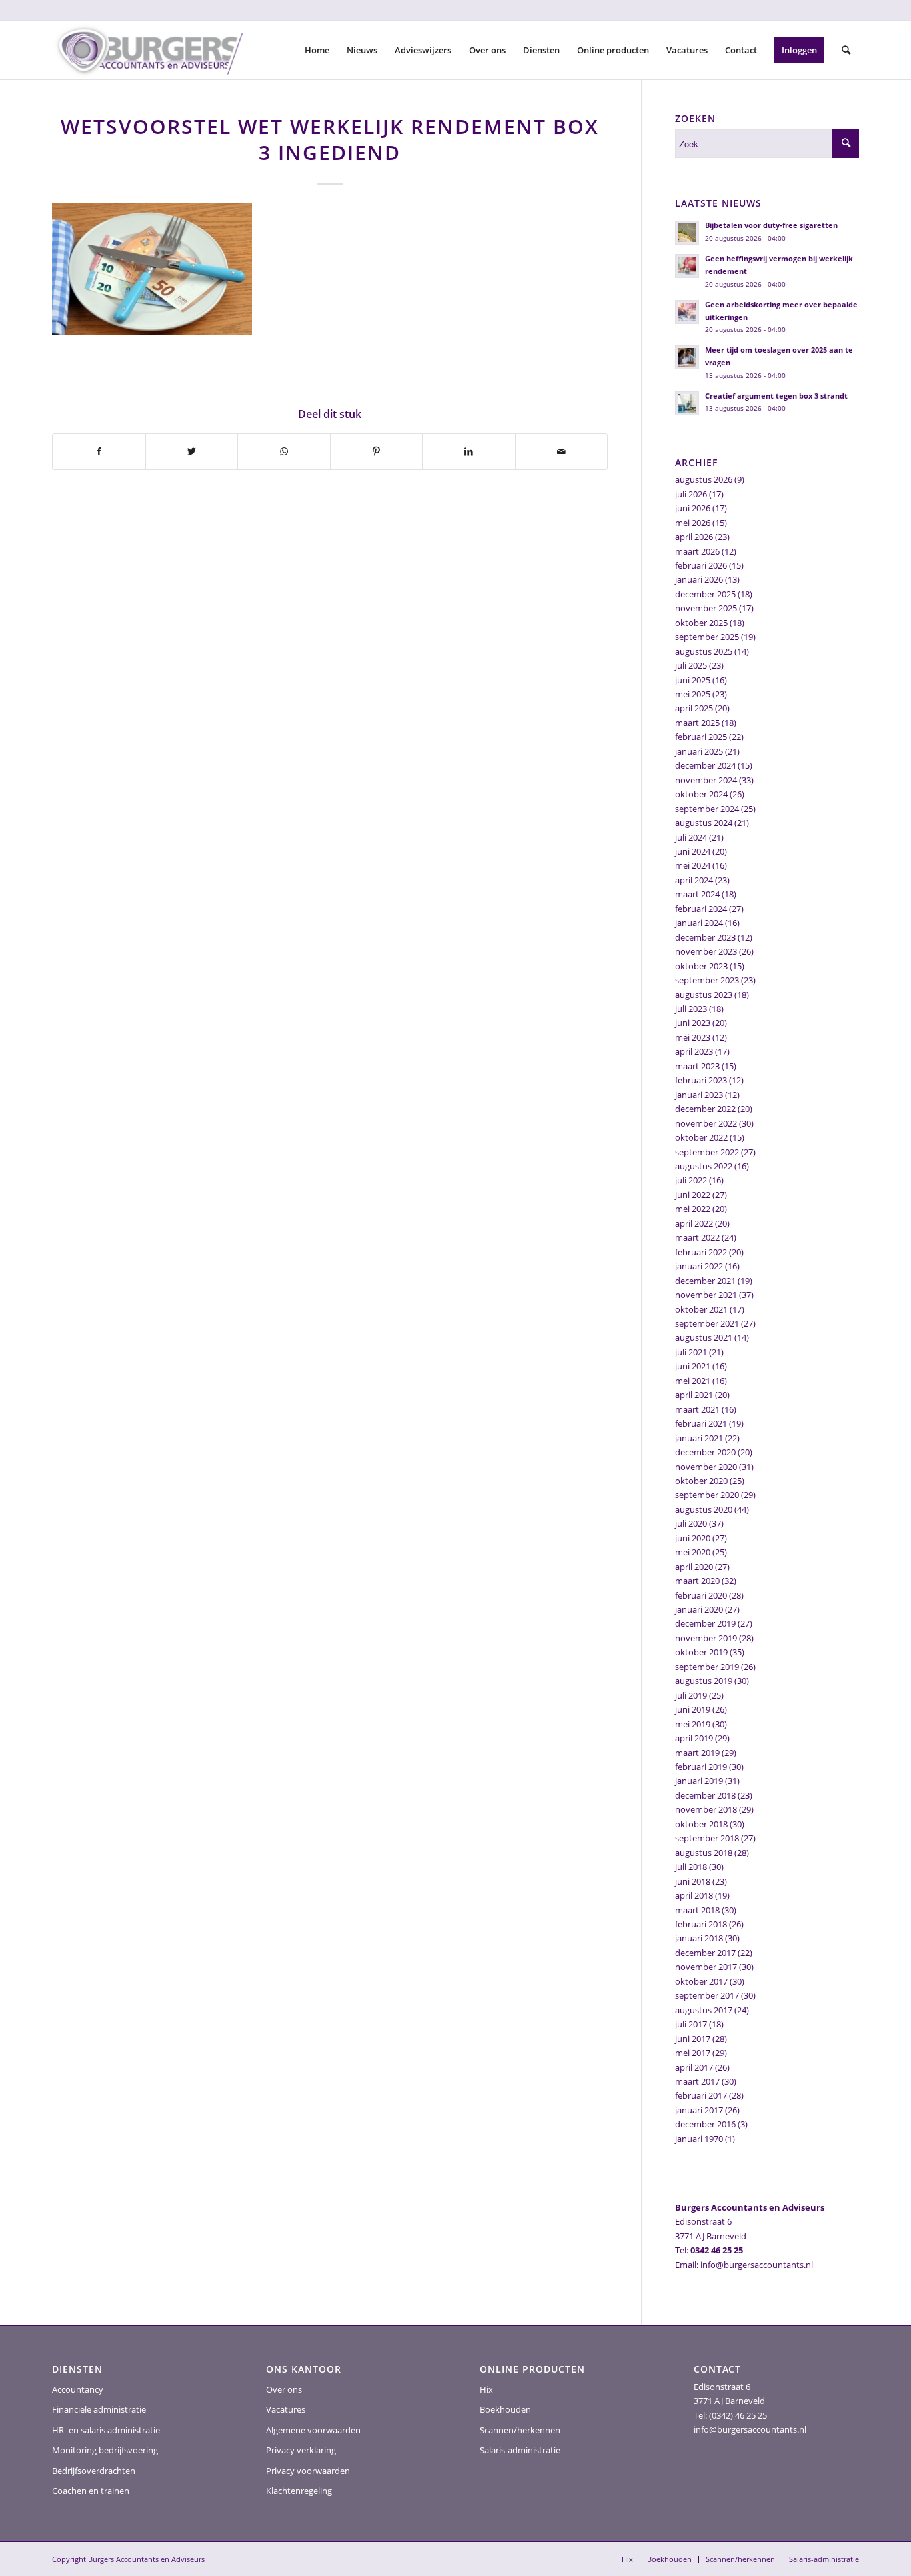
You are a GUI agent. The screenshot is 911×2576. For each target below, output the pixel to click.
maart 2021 (697, 1409)
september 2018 (707, 1838)
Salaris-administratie (520, 2450)
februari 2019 (701, 1767)
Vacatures (286, 2409)
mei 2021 (693, 1381)
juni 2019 (693, 1709)
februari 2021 (701, 1423)
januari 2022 (699, 1266)
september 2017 (707, 1995)
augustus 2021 (704, 1337)
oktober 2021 (701, 1309)
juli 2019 (691, 1695)
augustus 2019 (704, 1681)
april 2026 (694, 537)
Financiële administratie (99, 2409)
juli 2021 (691, 1352)
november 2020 (706, 1467)
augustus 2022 (704, 1166)
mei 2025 (693, 694)
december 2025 (705, 594)
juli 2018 (691, 1867)
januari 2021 (699, 1438)
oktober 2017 (701, 1981)
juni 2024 (693, 851)
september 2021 (707, 1323)
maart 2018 (697, 1910)
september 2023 (707, 980)
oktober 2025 (701, 623)
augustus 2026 (704, 479)
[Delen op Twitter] (192, 451)
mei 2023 (693, 1037)
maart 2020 (697, 1581)
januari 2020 (699, 1609)
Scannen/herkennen (520, 2430)
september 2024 (707, 809)
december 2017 (705, 1953)
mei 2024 (693, 865)
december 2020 (705, 1452)
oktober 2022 (701, 1137)
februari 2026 (701, 565)
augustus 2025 (704, 651)
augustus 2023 (704, 995)
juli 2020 (691, 1523)
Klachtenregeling (299, 2491)
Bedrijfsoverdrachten (94, 2471)
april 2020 (694, 1567)
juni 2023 (693, 1023)
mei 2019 (693, 1724)
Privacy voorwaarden (308, 2471)
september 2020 (707, 1495)
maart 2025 (697, 723)
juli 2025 (691, 665)
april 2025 (694, 708)
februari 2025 (701, 737)
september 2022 (707, 1152)
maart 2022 (697, 1237)
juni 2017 (693, 2039)
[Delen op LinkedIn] (469, 451)
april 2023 (694, 1051)
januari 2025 (699, 751)
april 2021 (694, 1395)
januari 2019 (699, 1781)
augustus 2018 (704, 1853)
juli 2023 (691, 1009)
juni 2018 (693, 1881)
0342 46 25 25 (717, 2250)
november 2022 (706, 1123)
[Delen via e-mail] (562, 451)
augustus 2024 (704, 823)
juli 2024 (691, 837)
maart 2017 (697, 2081)
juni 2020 (693, 1538)
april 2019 (694, 1738)
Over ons (284, 2389)
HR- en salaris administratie (106, 2430)
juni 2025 (693, 680)
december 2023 (705, 937)
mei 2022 (693, 1209)
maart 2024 (697, 894)
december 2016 (705, 2124)
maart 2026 (697, 551)
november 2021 (706, 1295)
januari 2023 (699, 1095)
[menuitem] (317, 50)
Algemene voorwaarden (313, 2430)
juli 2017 (691, 2024)
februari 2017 (701, 2095)
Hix (486, 2389)
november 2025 (706, 608)
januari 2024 (699, 923)
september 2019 (707, 1667)
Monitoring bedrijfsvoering (105, 2450)
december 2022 (705, 1109)
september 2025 (707, 637)
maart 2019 (697, 1753)
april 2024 (694, 880)
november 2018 (706, 1809)
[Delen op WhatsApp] (284, 451)
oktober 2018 (701, 1824)
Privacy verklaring (301, 2450)
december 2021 (705, 1281)
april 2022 (694, 1223)
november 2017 (706, 1967)
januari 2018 (699, 1938)
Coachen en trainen (91, 2491)
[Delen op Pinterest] (377, 451)
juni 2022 (693, 1195)
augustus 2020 (704, 1509)
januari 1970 (699, 2139)
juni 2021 (693, 1366)
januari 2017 (699, 2110)
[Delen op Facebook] (99, 451)
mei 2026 (693, 523)
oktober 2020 (701, 1481)
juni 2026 (693, 508)
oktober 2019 (701, 1652)
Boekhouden (505, 2409)
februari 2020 (701, 1595)
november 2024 (706, 780)
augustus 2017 (704, 2010)
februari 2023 (701, 1080)
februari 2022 (701, 1252)
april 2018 (694, 1895)
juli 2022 (691, 1180)
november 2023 (706, 951)
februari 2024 (701, 909)
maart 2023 (697, 1066)
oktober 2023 (701, 966)
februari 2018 (701, 1924)
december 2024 (705, 765)
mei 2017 (693, 2053)
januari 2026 (699, 579)
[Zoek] (846, 50)
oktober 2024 (701, 794)
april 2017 (694, 2067)
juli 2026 (691, 494)
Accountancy (78, 2389)
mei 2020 (693, 1552)
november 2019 (706, 1638)
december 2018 (705, 1795)
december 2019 (705, 1623)
